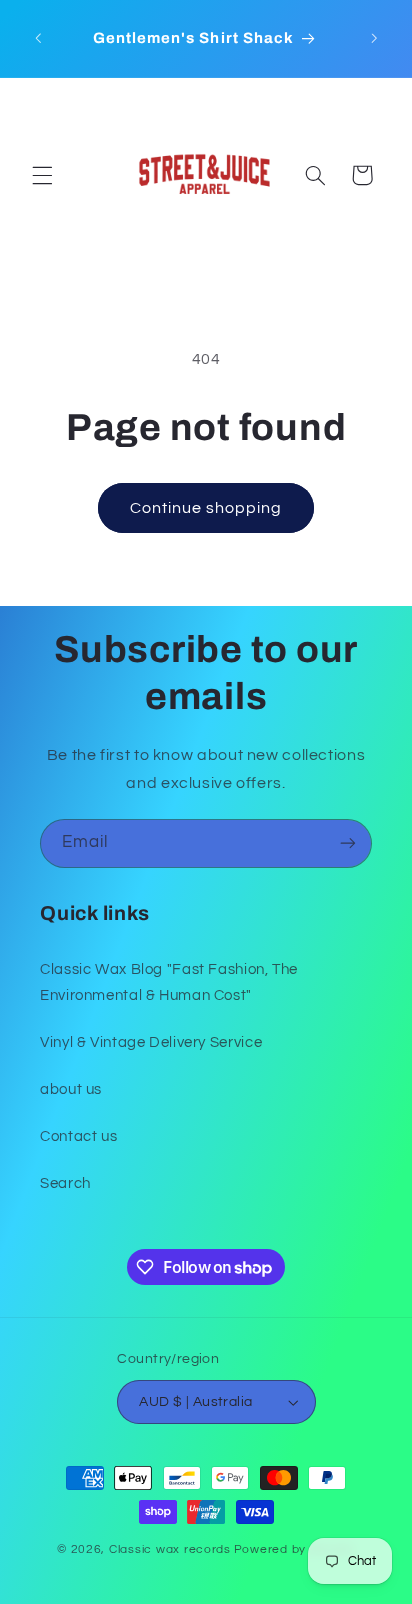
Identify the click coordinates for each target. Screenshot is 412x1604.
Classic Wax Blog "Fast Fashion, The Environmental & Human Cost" (169, 982)
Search (65, 1183)
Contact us (78, 1136)
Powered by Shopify (294, 1549)
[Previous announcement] (38, 39)
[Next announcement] (374, 39)
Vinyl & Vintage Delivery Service (151, 1042)
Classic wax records (170, 1549)
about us (71, 1089)
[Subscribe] (348, 843)
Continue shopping (206, 508)
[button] (42, 175)
